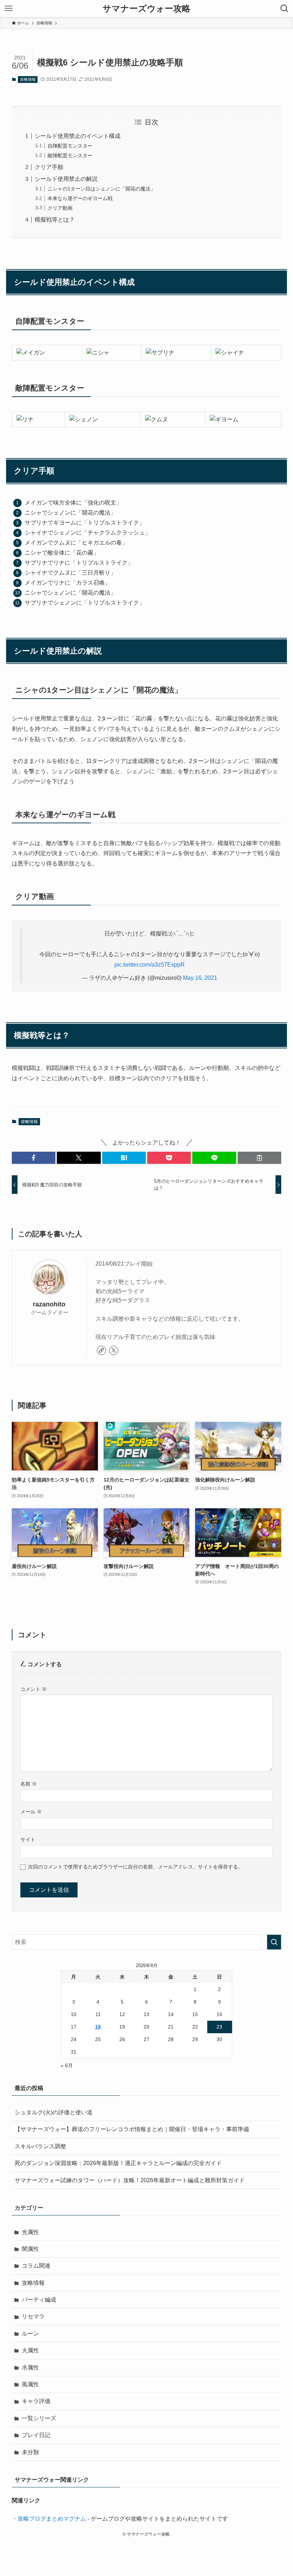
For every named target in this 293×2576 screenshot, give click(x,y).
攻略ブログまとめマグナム (52, 2519)
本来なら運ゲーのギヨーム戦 (80, 198)
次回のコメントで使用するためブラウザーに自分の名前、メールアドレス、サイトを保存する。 (135, 1867)
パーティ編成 (39, 2300)
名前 (29, 1784)
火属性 (30, 2350)
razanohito (49, 1304)
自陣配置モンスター (70, 146)
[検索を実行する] (274, 1942)
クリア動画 (60, 208)
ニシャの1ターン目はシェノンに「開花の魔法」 (101, 189)
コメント (34, 1689)
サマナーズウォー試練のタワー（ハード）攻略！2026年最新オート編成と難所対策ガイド (130, 2180)
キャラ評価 (36, 2401)
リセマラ (33, 2316)
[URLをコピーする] (259, 1158)
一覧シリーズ (39, 2418)
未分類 (30, 2452)
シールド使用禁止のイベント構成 (78, 136)
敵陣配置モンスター (70, 155)
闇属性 (30, 2249)
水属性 (30, 2367)
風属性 (30, 2384)
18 (98, 2027)
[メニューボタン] (9, 9)
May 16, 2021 (200, 978)
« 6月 (67, 2065)
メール (31, 1812)
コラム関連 (36, 2266)
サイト (28, 1840)
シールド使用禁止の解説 (66, 179)
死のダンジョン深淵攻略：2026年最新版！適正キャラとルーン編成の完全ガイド (118, 2163)
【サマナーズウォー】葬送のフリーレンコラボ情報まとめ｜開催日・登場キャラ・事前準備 (132, 2129)
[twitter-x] (114, 1350)
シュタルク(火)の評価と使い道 (54, 2112)
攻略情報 (28, 79)
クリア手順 (49, 167)
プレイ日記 (36, 2435)
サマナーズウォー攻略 (146, 9)
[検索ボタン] (284, 9)
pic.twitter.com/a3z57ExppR (150, 965)
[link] (101, 1350)
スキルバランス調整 (40, 2146)
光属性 (30, 2232)
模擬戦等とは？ (55, 220)
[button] (34, 1158)
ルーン (30, 2334)
